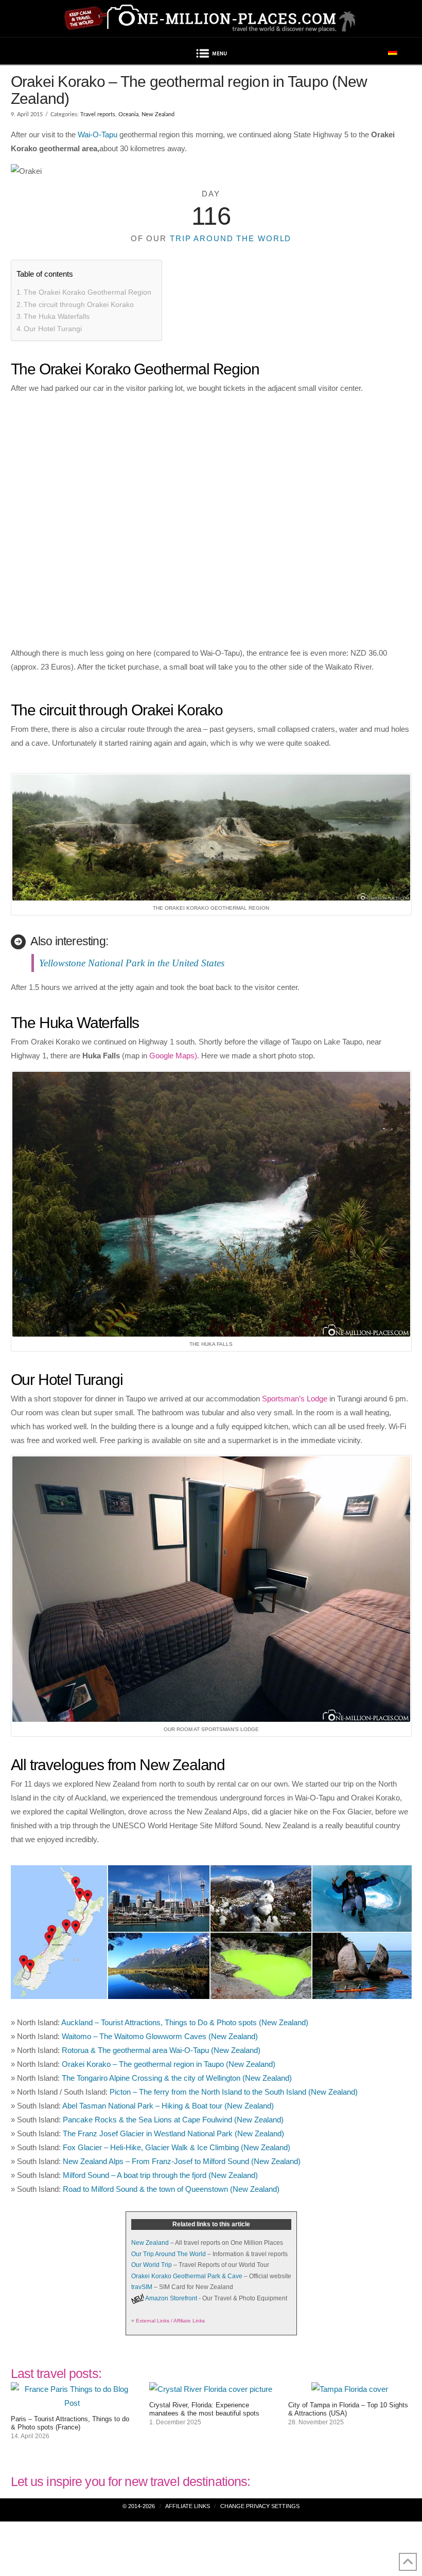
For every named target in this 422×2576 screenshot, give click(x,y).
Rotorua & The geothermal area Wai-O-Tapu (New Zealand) (161, 2050)
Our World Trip (152, 2265)
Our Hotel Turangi (53, 329)
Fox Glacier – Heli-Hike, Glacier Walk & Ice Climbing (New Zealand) (177, 2147)
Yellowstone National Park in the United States (132, 963)
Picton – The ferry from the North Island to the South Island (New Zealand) (234, 2092)
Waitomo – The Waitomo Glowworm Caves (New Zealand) (160, 2036)
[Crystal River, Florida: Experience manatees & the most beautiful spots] (211, 2389)
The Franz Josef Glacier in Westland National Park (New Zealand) (173, 2133)
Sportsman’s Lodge (295, 1399)
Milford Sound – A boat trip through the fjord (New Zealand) (160, 2175)
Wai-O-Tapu (98, 134)
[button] (211, 55)
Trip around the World (231, 238)
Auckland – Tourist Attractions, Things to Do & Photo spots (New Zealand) (185, 2022)
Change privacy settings (260, 2506)
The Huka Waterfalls (57, 316)
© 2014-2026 (139, 2506)
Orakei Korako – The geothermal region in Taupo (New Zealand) (169, 2064)
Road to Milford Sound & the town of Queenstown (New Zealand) (171, 2189)
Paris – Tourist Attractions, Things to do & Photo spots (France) (70, 2423)
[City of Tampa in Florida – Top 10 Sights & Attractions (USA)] (350, 2389)
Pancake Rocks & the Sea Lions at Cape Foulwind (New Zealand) (173, 2120)
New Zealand (158, 114)
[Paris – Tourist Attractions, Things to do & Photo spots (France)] (73, 2403)
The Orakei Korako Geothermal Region (87, 292)
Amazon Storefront (171, 2298)
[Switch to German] (393, 51)
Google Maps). (174, 1056)
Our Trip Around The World (169, 2254)
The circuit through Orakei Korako (79, 304)
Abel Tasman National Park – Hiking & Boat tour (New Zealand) (168, 2106)
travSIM (142, 2287)
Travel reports (98, 114)
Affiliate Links (188, 2506)
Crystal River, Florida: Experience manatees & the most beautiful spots (204, 2409)
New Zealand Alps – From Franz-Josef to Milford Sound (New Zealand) (182, 2161)
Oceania (128, 114)
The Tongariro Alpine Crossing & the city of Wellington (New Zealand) (177, 2078)
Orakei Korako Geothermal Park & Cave (187, 2276)
